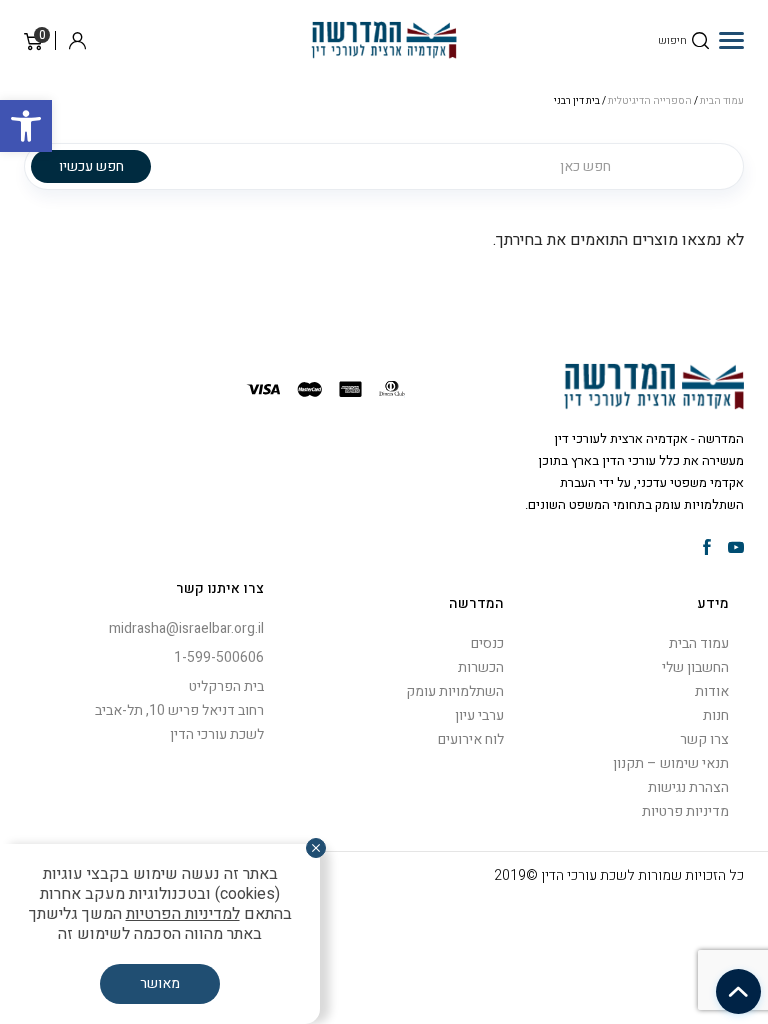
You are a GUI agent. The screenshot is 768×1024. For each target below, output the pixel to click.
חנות (716, 715)
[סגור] (316, 848)
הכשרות (481, 667)
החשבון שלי (695, 667)
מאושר (160, 983)
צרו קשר (704, 739)
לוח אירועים (471, 739)
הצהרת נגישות (688, 787)
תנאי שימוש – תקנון (671, 763)
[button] (26, 126)
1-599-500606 (219, 657)
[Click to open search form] (700, 40)
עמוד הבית (699, 643)
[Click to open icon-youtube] (736, 549)
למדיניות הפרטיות (183, 914)
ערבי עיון (479, 715)
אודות (712, 691)
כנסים (487, 643)
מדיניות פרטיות (685, 811)
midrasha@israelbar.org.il (186, 628)
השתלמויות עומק (455, 691)
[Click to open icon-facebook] (707, 549)
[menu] (731, 40)
